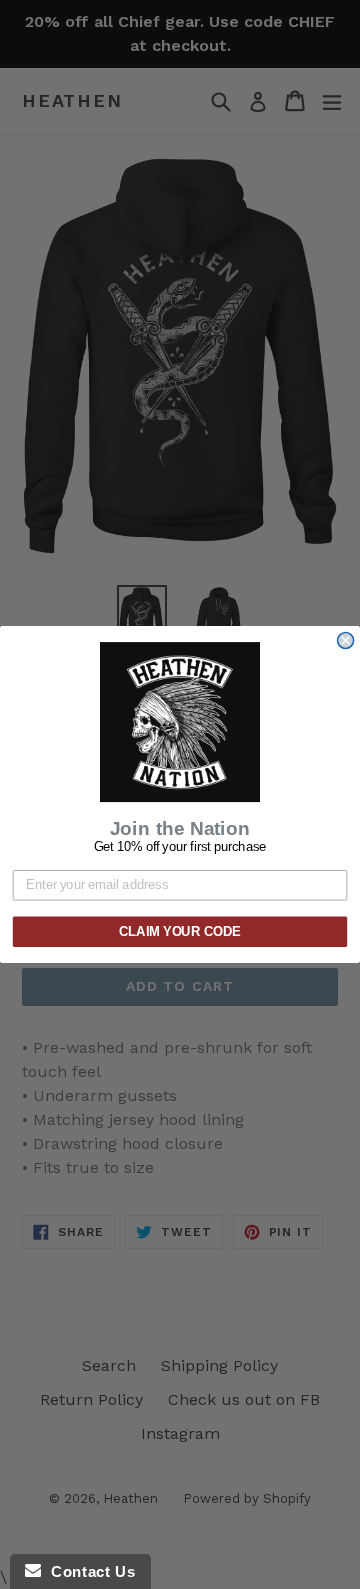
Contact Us (88, 1571)
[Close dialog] (346, 641)
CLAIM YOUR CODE (180, 932)
